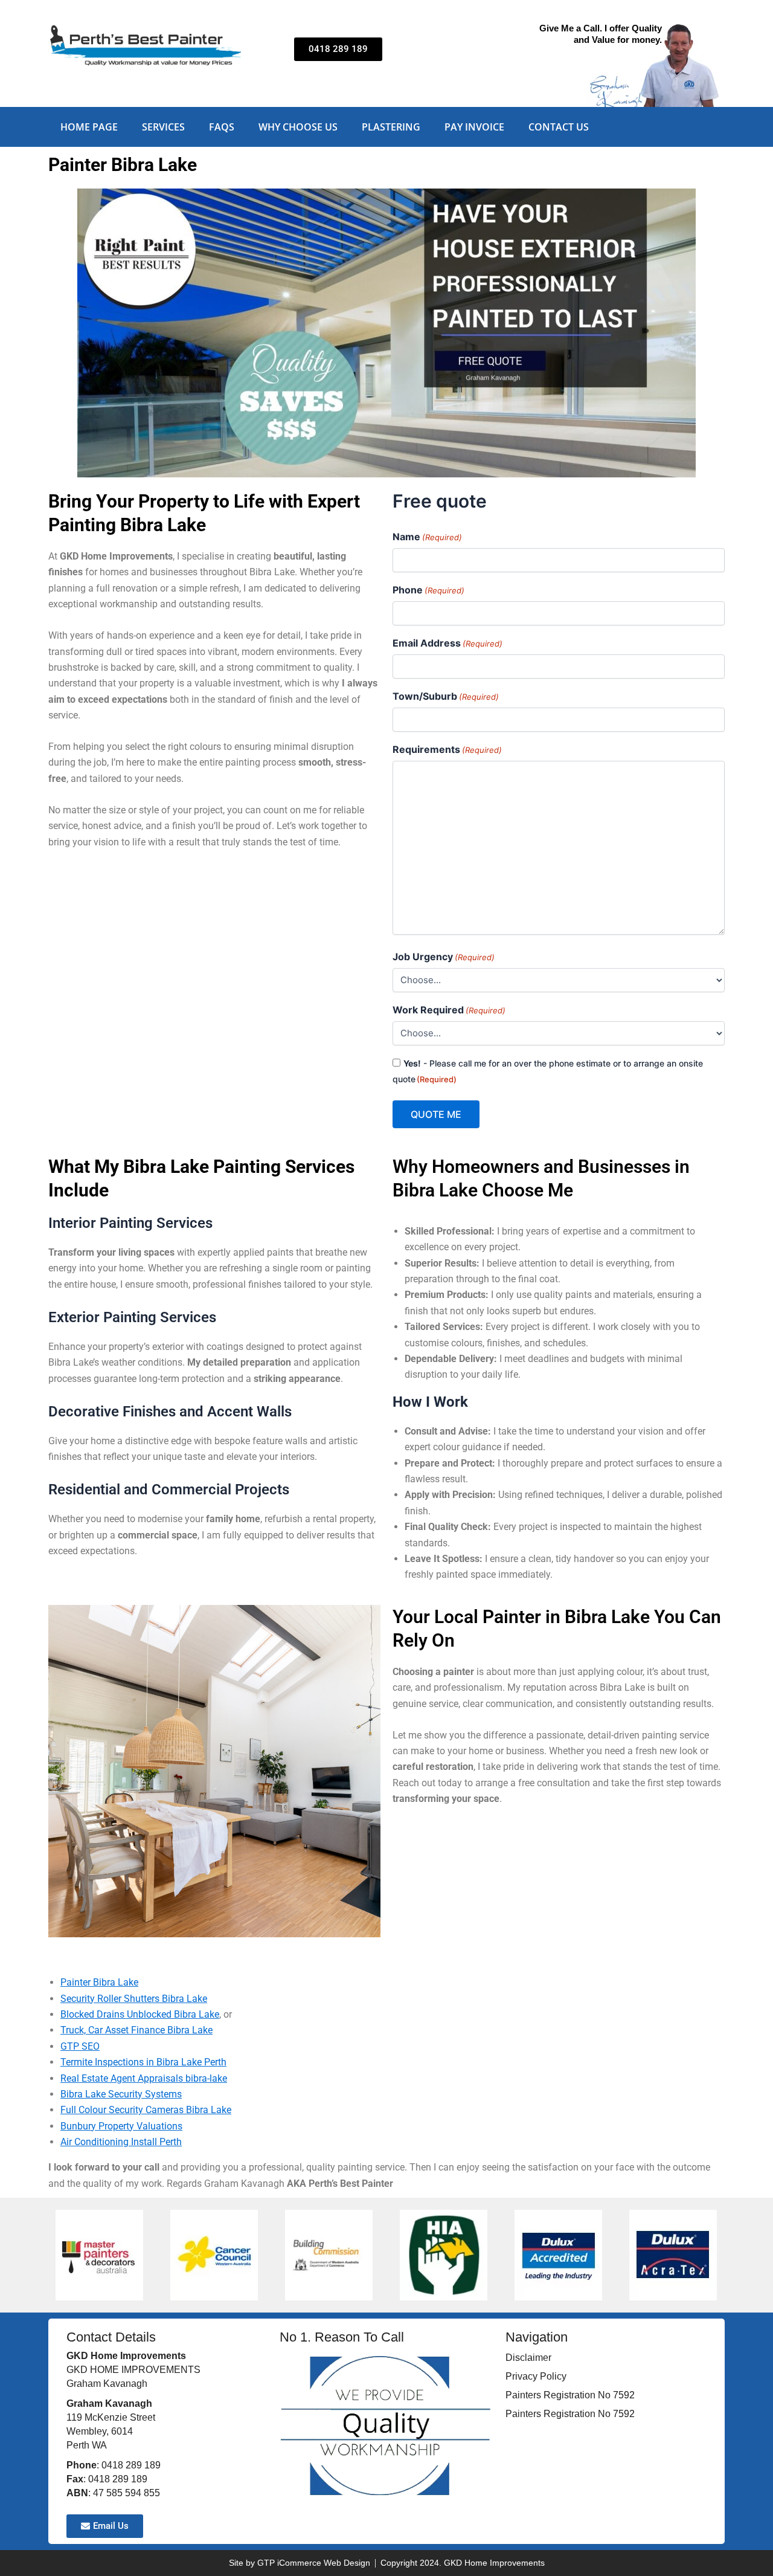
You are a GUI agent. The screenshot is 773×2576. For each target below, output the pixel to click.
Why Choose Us (298, 127)
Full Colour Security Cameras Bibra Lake (146, 2110)
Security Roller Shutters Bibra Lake (134, 1999)
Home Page (89, 127)
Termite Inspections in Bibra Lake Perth (143, 2062)
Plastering (391, 127)
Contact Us (559, 127)
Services (163, 127)
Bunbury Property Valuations (121, 2126)
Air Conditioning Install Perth (121, 2142)
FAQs (222, 127)
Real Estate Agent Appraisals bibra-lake (144, 2078)
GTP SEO (80, 2046)
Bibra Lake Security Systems (121, 2094)
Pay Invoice (474, 127)
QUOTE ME (436, 1114)
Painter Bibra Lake (99, 1982)
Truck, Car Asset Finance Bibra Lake (136, 2030)
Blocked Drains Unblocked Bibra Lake (140, 2014)
